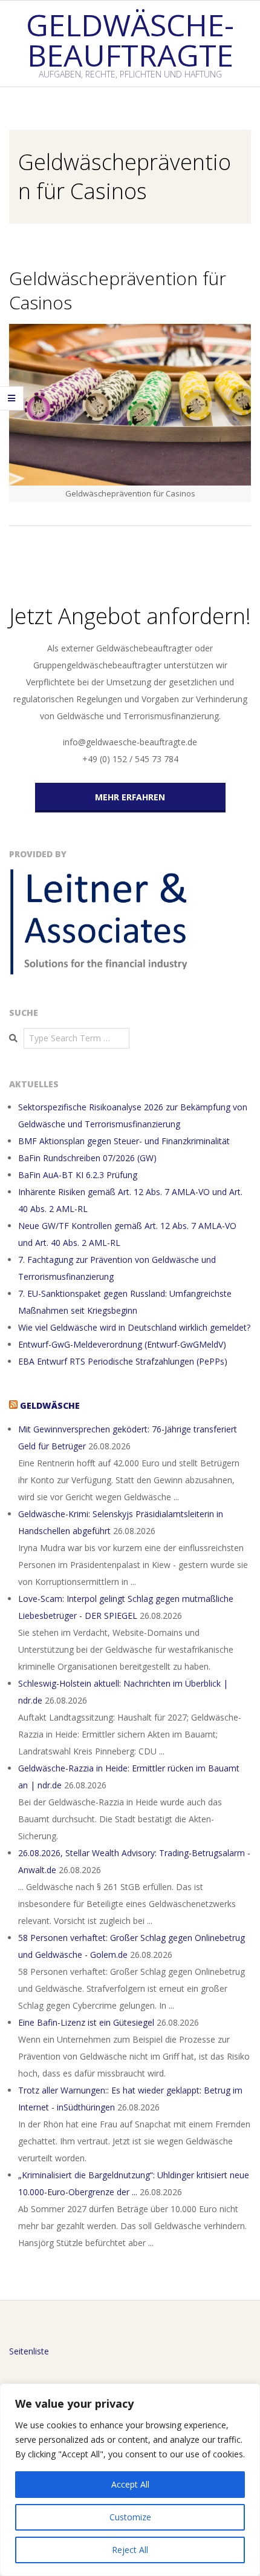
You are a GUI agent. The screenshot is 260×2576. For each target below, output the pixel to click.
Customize (130, 2517)
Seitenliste (29, 2351)
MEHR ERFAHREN (130, 797)
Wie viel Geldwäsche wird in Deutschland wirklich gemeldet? (134, 1327)
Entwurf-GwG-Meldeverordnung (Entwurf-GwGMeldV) (122, 1344)
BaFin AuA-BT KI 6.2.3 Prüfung (78, 1175)
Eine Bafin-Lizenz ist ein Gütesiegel (86, 2022)
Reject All (130, 2550)
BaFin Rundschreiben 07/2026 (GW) (87, 1158)
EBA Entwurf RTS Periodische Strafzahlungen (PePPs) (123, 1361)
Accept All (130, 2484)
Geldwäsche (50, 1405)
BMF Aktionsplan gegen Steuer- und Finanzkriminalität (124, 1141)
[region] (130, 2480)
